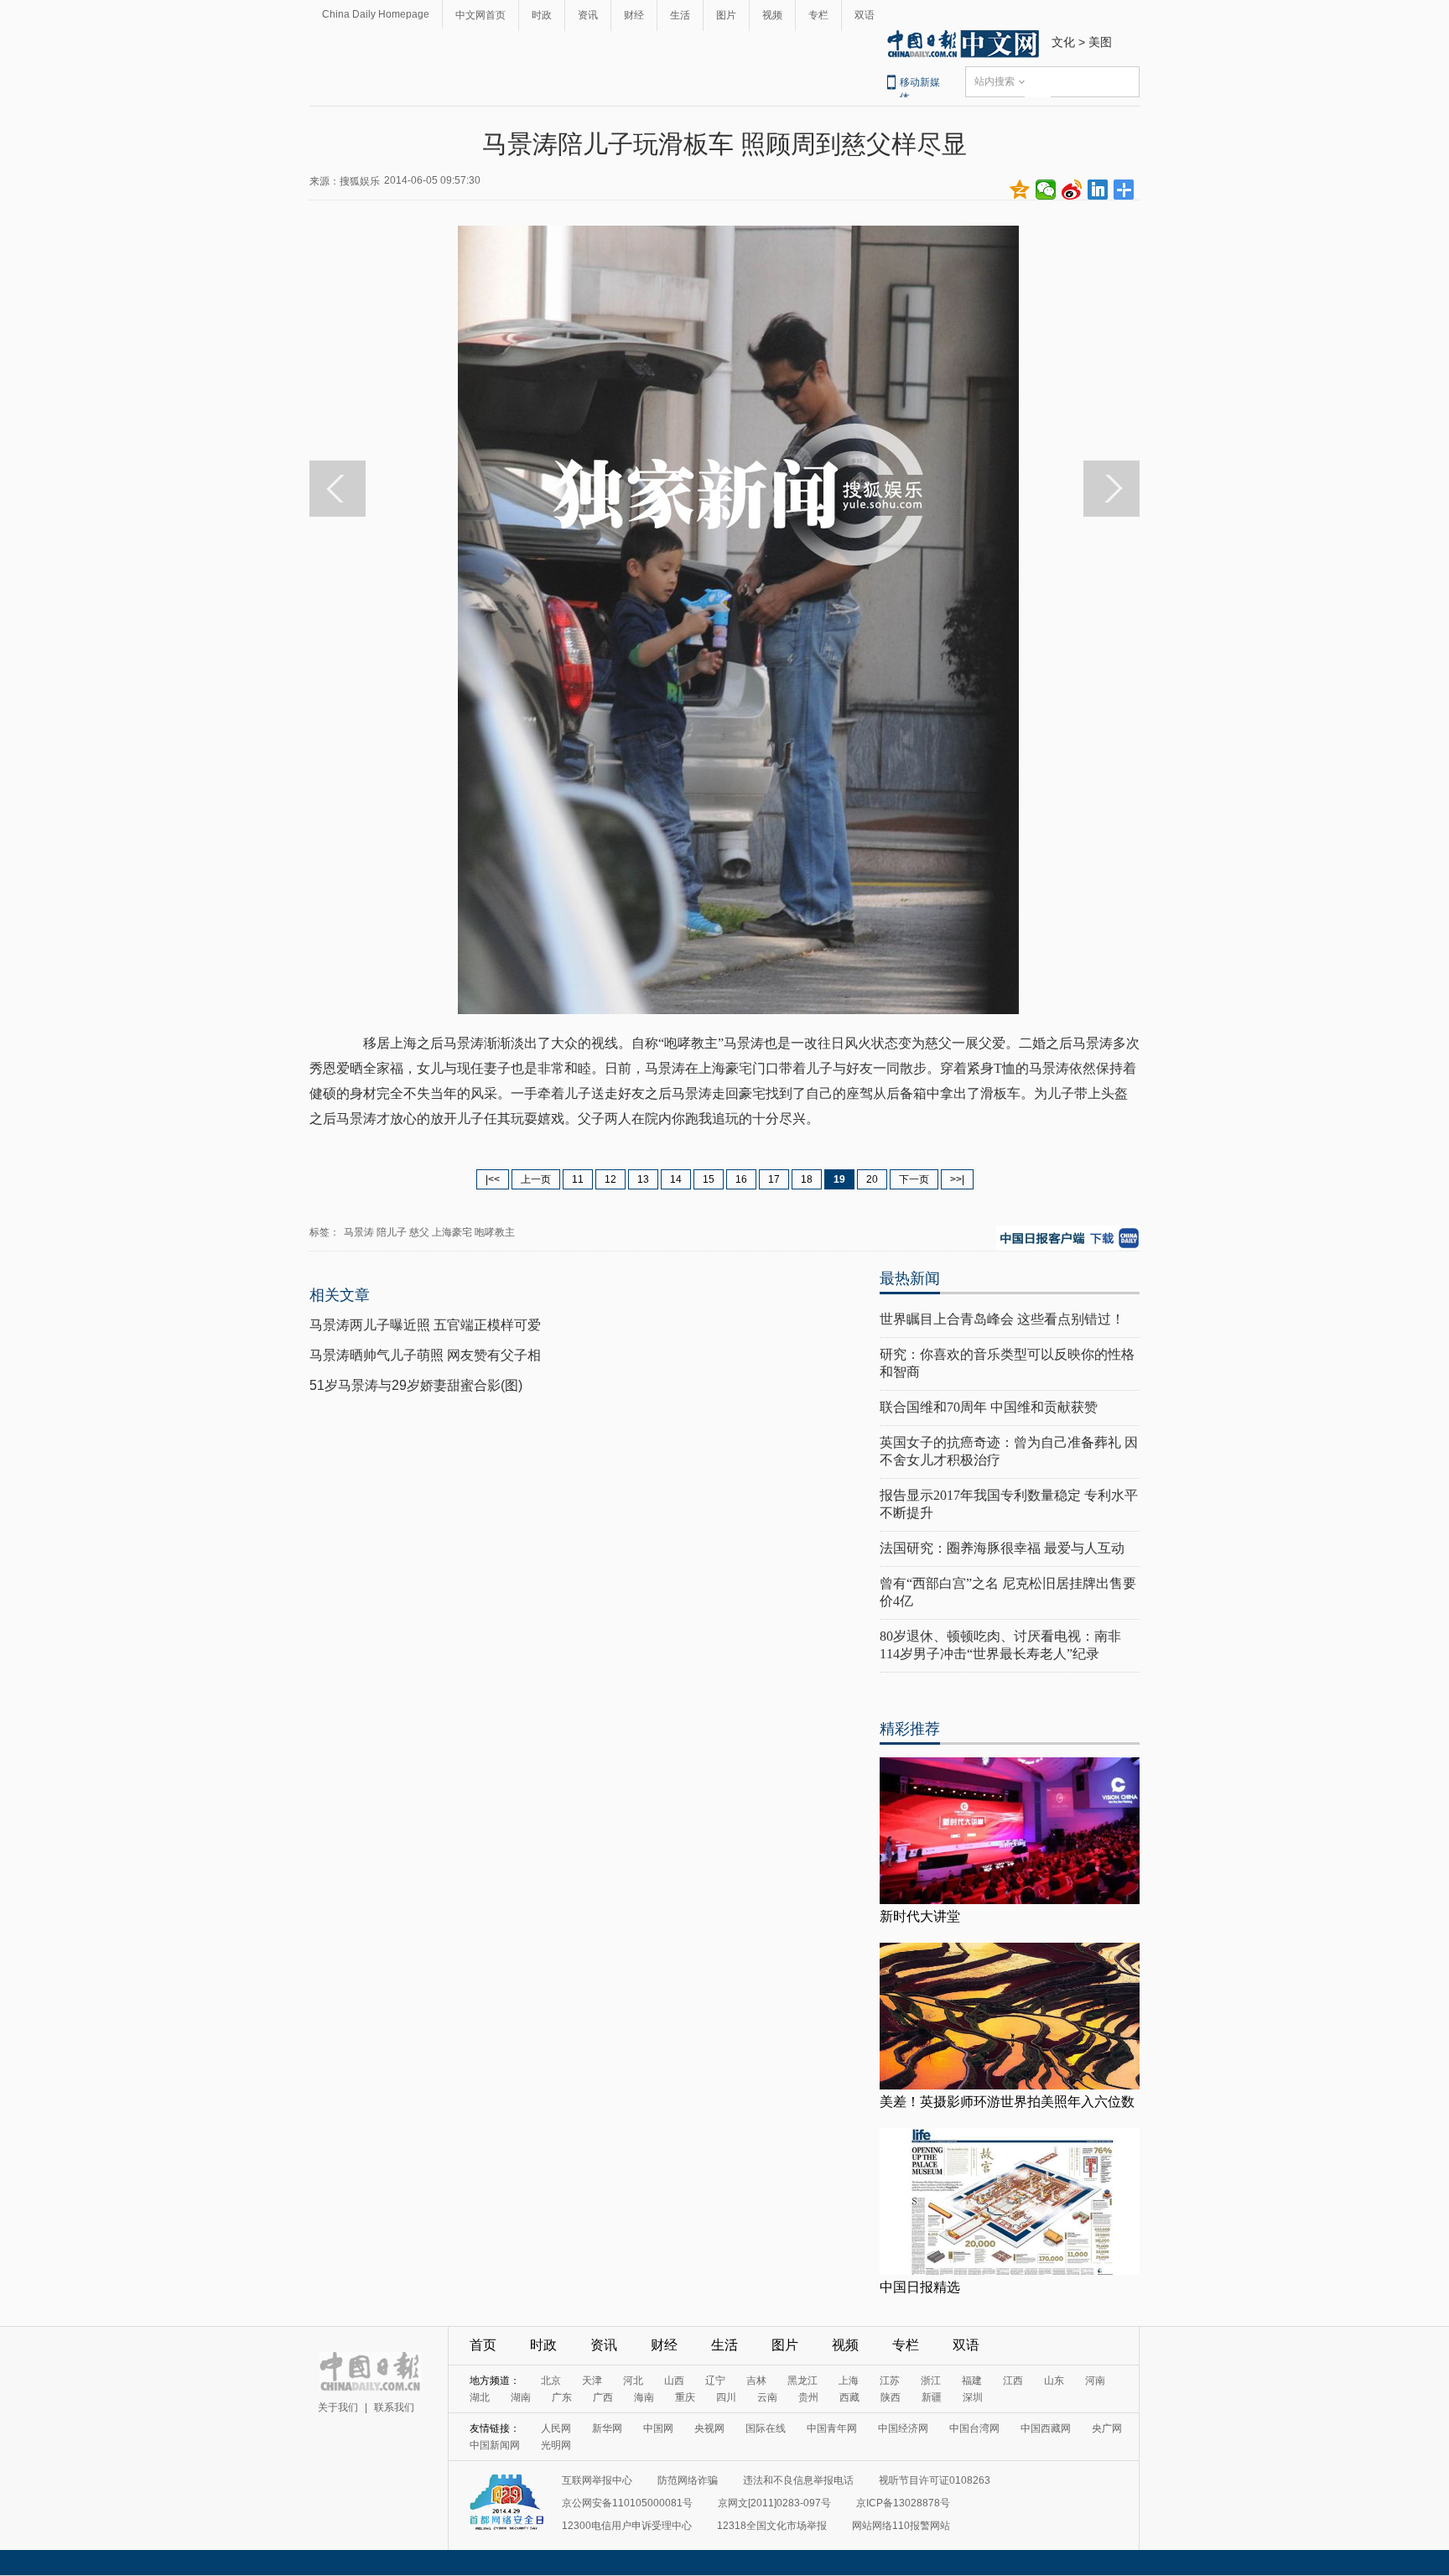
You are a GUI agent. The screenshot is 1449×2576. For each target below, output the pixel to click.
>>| (957, 1179)
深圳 (973, 2397)
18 (807, 1179)
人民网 (556, 2428)
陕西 (891, 2397)
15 (709, 1179)
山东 (1054, 2381)
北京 (551, 2381)
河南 (1095, 2381)
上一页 (536, 1179)
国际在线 (766, 2428)
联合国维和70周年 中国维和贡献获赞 (989, 1407)
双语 (865, 15)
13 (643, 1179)
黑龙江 (802, 2381)
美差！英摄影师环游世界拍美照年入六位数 (1007, 2102)
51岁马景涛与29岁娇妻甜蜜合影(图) (416, 1385)
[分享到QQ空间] (1020, 190)
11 (578, 1179)
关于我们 (338, 2407)
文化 (1063, 42)
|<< (493, 1179)
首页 (483, 2345)
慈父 (419, 1232)
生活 (680, 15)
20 (872, 1179)
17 (774, 1179)
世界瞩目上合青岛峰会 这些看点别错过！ (1002, 1319)
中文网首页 (480, 15)
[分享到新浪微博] (1072, 190)
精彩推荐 (910, 1729)
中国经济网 (903, 2428)
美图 (1100, 42)
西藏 (849, 2397)
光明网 (556, 2445)
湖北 (480, 2397)
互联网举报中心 (597, 2480)
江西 (1013, 2381)
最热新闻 (910, 1278)
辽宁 (715, 2381)
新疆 (932, 2397)
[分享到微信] (1046, 190)
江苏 (890, 2381)
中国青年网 (832, 2428)
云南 (767, 2397)
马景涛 (359, 1232)
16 (741, 1179)
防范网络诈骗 (688, 2480)
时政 (542, 15)
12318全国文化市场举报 (772, 2526)
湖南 (521, 2397)
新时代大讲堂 (920, 1916)
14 (676, 1179)
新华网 (607, 2428)
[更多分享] (1124, 190)
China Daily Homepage (376, 14)
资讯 (588, 15)
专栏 (818, 15)
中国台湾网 (974, 2428)
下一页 (914, 1179)
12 (610, 1179)
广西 (603, 2397)
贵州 (808, 2397)
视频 (772, 15)
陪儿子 (392, 1232)
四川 (726, 2397)
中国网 (658, 2428)
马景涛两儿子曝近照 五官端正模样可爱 (425, 1325)
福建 (972, 2381)
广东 (562, 2397)
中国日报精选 (920, 2287)
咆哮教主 (495, 1232)
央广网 (1107, 2428)
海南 (644, 2397)
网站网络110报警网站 (901, 2526)
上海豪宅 (452, 1232)
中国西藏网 (1046, 2428)
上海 (849, 2381)
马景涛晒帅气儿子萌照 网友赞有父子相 (425, 1355)
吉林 (756, 2381)
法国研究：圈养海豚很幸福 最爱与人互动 (1002, 1548)
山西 (674, 2381)
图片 (726, 15)
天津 (592, 2381)
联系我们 (394, 2407)
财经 (634, 15)
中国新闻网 (495, 2445)
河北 (633, 2381)
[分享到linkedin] (1098, 190)
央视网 (709, 2428)
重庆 (685, 2397)
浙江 (931, 2381)
